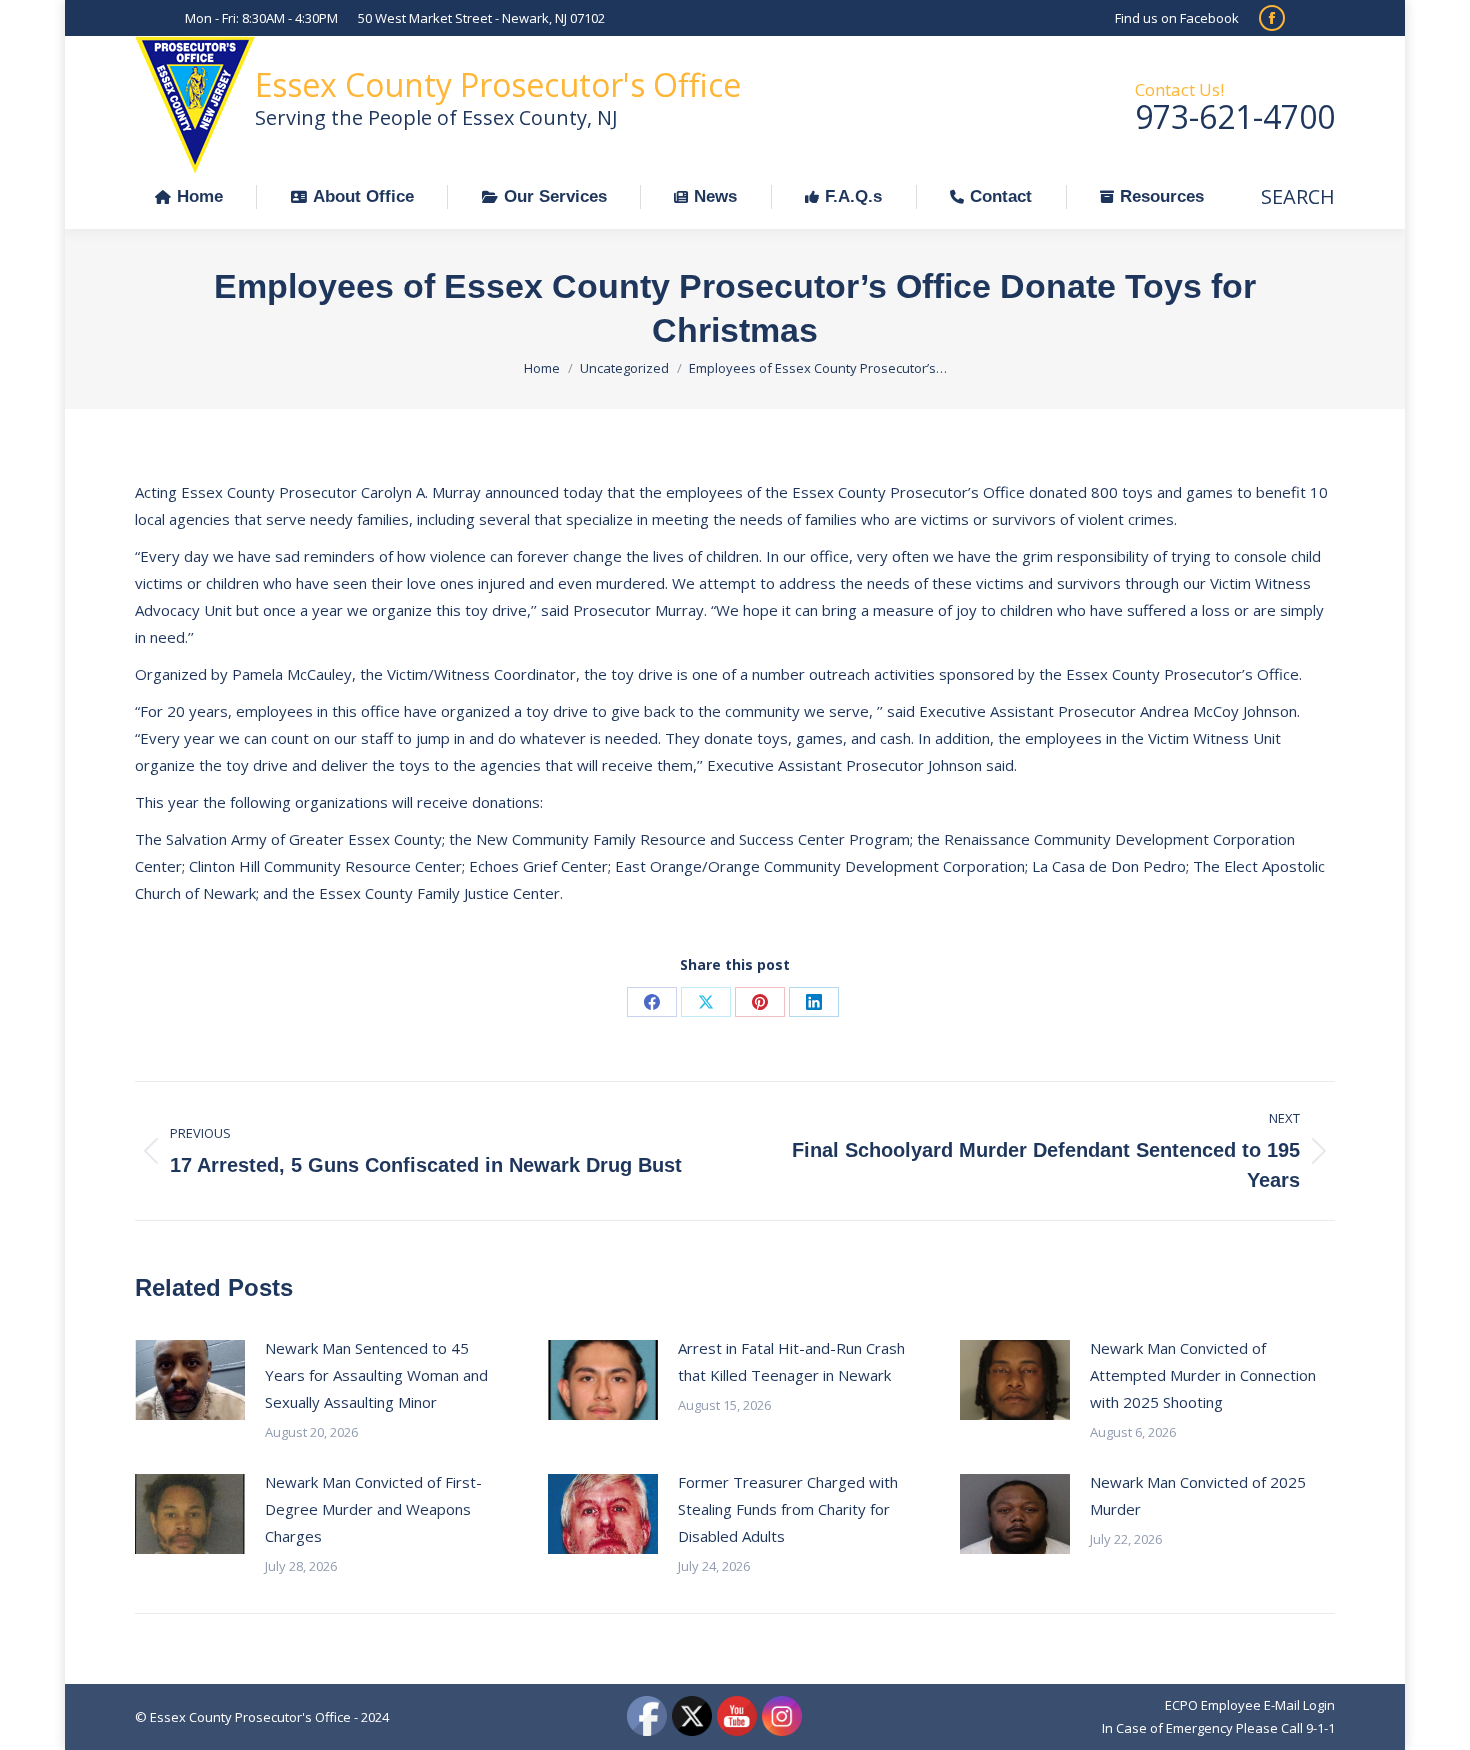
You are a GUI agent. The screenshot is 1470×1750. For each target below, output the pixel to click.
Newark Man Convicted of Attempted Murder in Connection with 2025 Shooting (1203, 1375)
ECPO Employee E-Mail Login (1250, 1705)
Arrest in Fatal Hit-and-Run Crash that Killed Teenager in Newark (791, 1361)
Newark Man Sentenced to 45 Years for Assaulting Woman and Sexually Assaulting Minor (376, 1375)
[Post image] (190, 1380)
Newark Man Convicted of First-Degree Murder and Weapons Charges (373, 1509)
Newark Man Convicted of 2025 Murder (1198, 1495)
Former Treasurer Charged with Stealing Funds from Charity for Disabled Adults (788, 1509)
